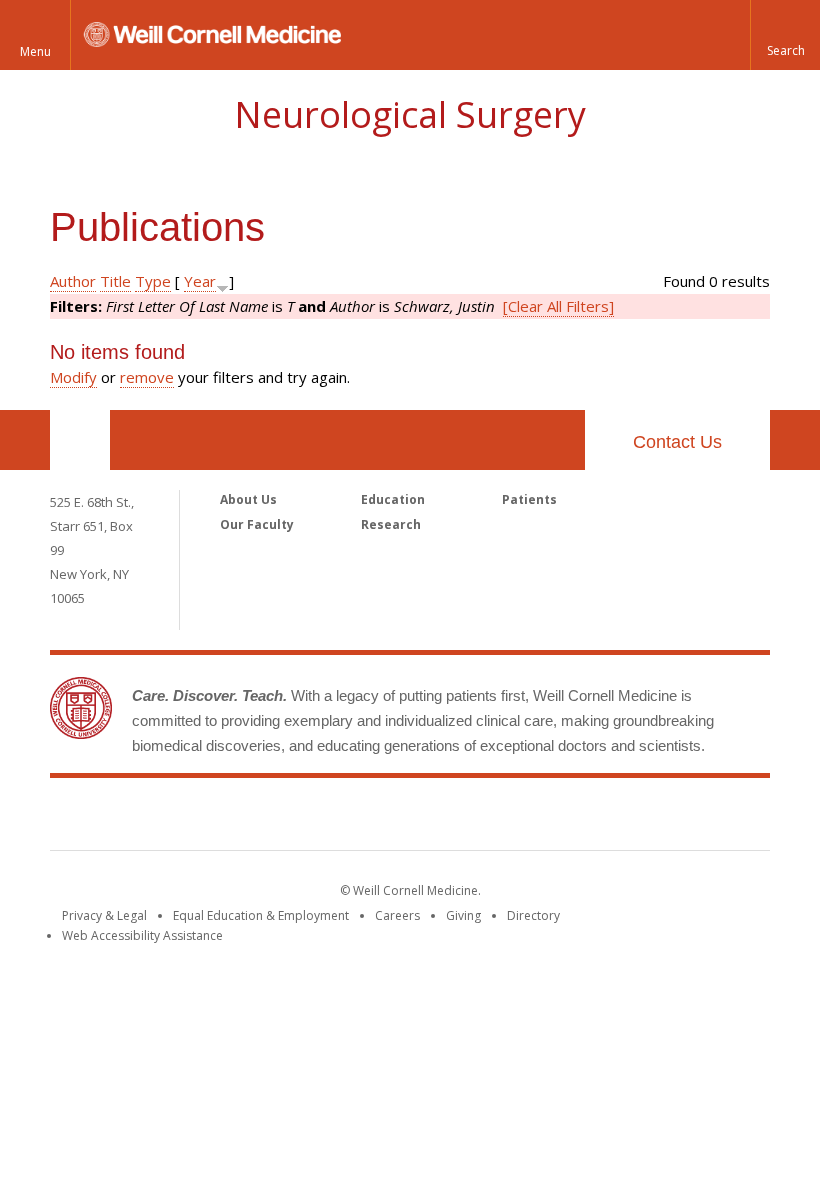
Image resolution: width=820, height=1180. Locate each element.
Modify (73, 377)
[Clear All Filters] (558, 306)
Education (393, 499)
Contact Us (677, 442)
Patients (529, 499)
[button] (785, 35)
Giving (463, 915)
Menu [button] (35, 51)
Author (73, 281)
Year (200, 281)
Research (391, 524)
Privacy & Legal (104, 915)
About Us (248, 499)
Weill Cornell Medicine (410, 818)
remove (147, 377)
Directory (533, 915)
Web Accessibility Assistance (142, 935)
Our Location (80, 440)
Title (115, 281)
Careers (397, 915)
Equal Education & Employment (261, 915)
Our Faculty (257, 524)
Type (153, 281)
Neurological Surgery (410, 114)
